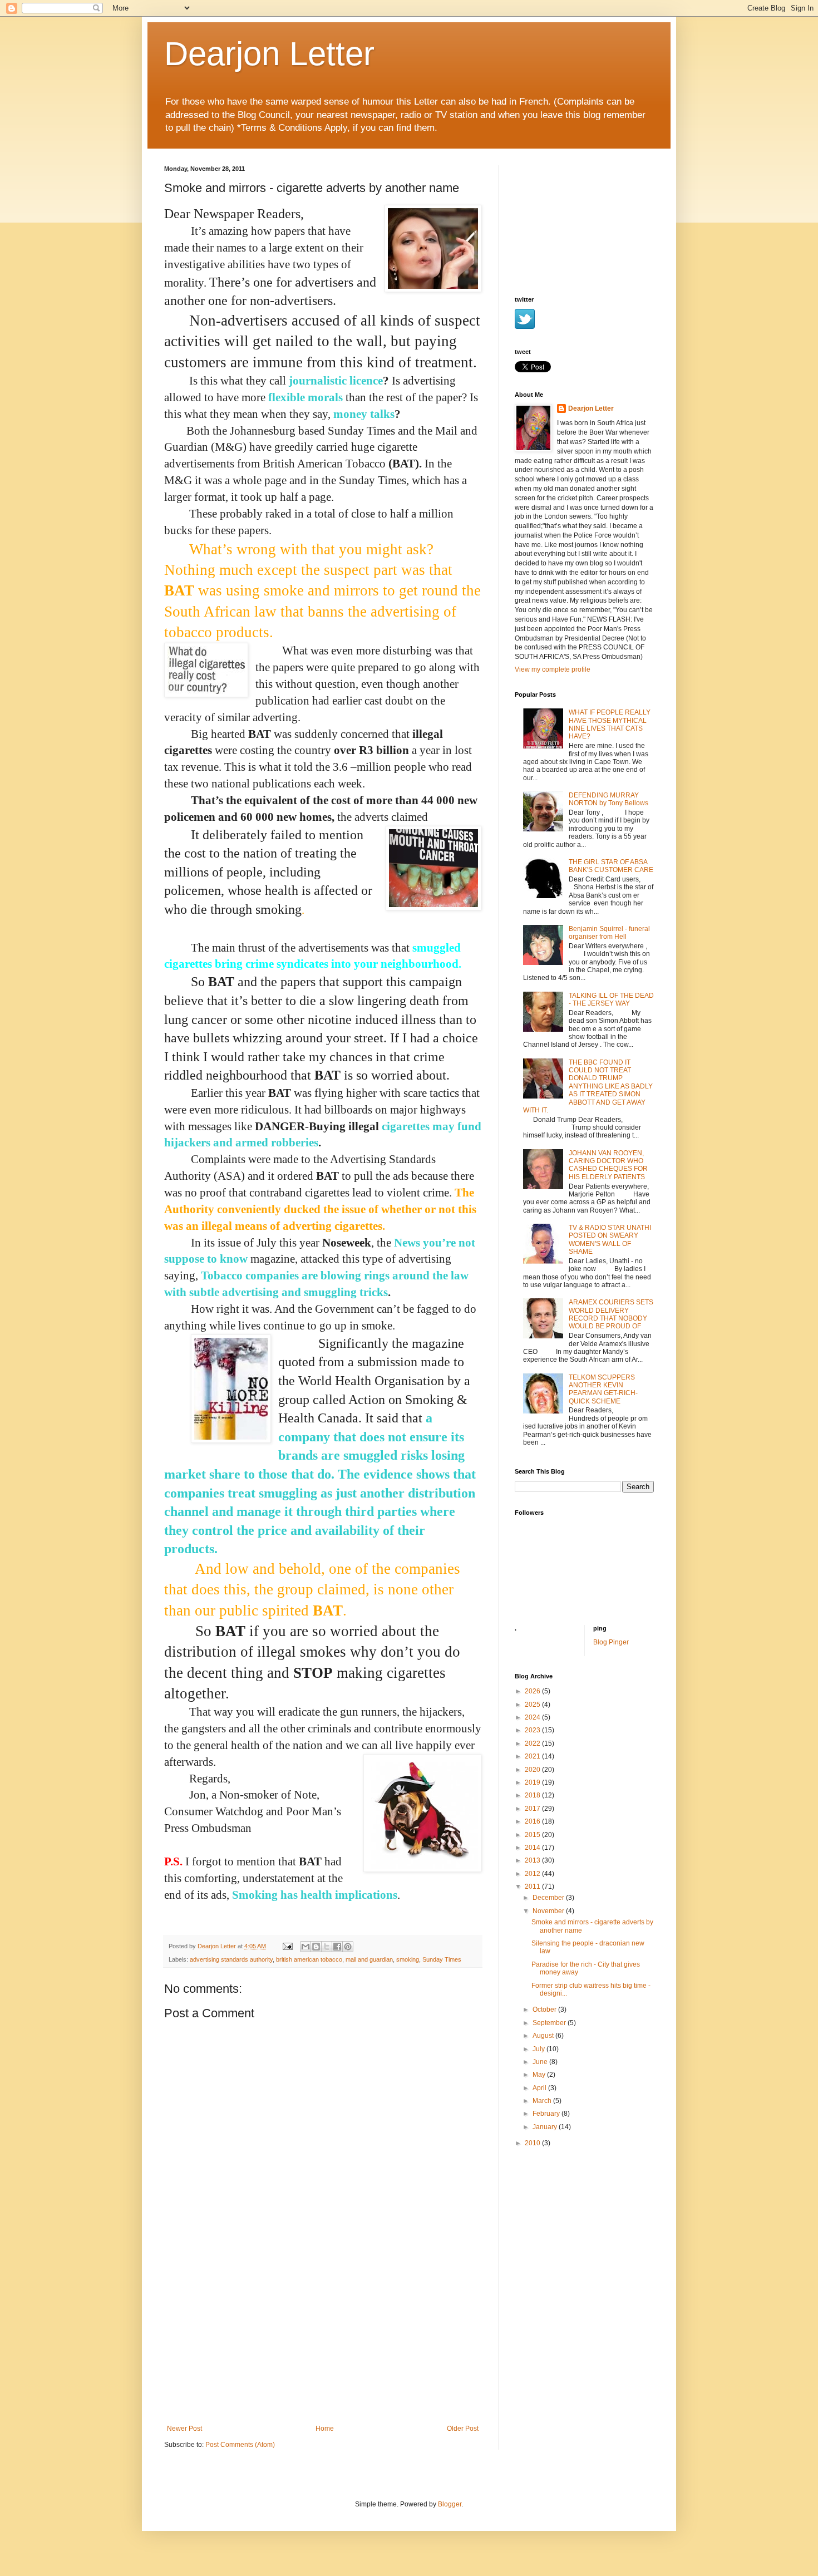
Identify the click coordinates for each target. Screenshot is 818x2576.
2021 (533, 1756)
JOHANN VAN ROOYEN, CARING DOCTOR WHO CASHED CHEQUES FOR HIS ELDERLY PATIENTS (608, 1165)
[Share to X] (327, 1947)
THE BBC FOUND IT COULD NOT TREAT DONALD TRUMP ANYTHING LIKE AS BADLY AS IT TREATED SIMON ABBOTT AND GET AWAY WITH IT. (588, 1086)
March (543, 2101)
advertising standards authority (231, 1959)
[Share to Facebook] (337, 1947)
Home (325, 2429)
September (550, 2023)
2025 (533, 1705)
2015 (533, 1835)
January (546, 2127)
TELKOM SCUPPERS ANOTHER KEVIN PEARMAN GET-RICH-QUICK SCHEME (603, 1389)
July (539, 2049)
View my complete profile (553, 669)
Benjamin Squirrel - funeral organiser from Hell (609, 933)
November (549, 1911)
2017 (533, 1809)
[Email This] (305, 1947)
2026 (533, 1691)
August (544, 2036)
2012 (533, 1874)
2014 (533, 1848)
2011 (533, 1887)
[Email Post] (287, 1946)
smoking (408, 1959)
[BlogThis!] (316, 1947)
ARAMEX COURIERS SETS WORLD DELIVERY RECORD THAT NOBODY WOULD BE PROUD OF (611, 1314)
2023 (533, 1730)
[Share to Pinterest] (348, 1947)
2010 (533, 2143)
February (547, 2114)
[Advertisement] (323, 2341)
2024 (533, 1717)
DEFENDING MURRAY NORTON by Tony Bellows (608, 799)
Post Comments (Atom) (240, 2445)
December (549, 1898)
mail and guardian (369, 1959)
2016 (533, 1821)
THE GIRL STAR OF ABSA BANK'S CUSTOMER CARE (611, 866)
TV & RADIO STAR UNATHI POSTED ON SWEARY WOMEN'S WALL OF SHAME (610, 1240)
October (545, 2009)
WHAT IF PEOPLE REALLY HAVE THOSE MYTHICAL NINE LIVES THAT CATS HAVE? (610, 724)
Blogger (450, 2504)
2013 (533, 1860)
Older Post (463, 2429)
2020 (533, 1770)
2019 (533, 1782)
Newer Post (184, 2429)
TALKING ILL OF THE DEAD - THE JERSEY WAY (611, 999)
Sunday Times (442, 1959)
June (541, 2062)
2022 (533, 1743)
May (540, 2075)
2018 (533, 1795)
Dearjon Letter (269, 54)
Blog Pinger (611, 1642)
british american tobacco (309, 1959)
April (540, 2088)
